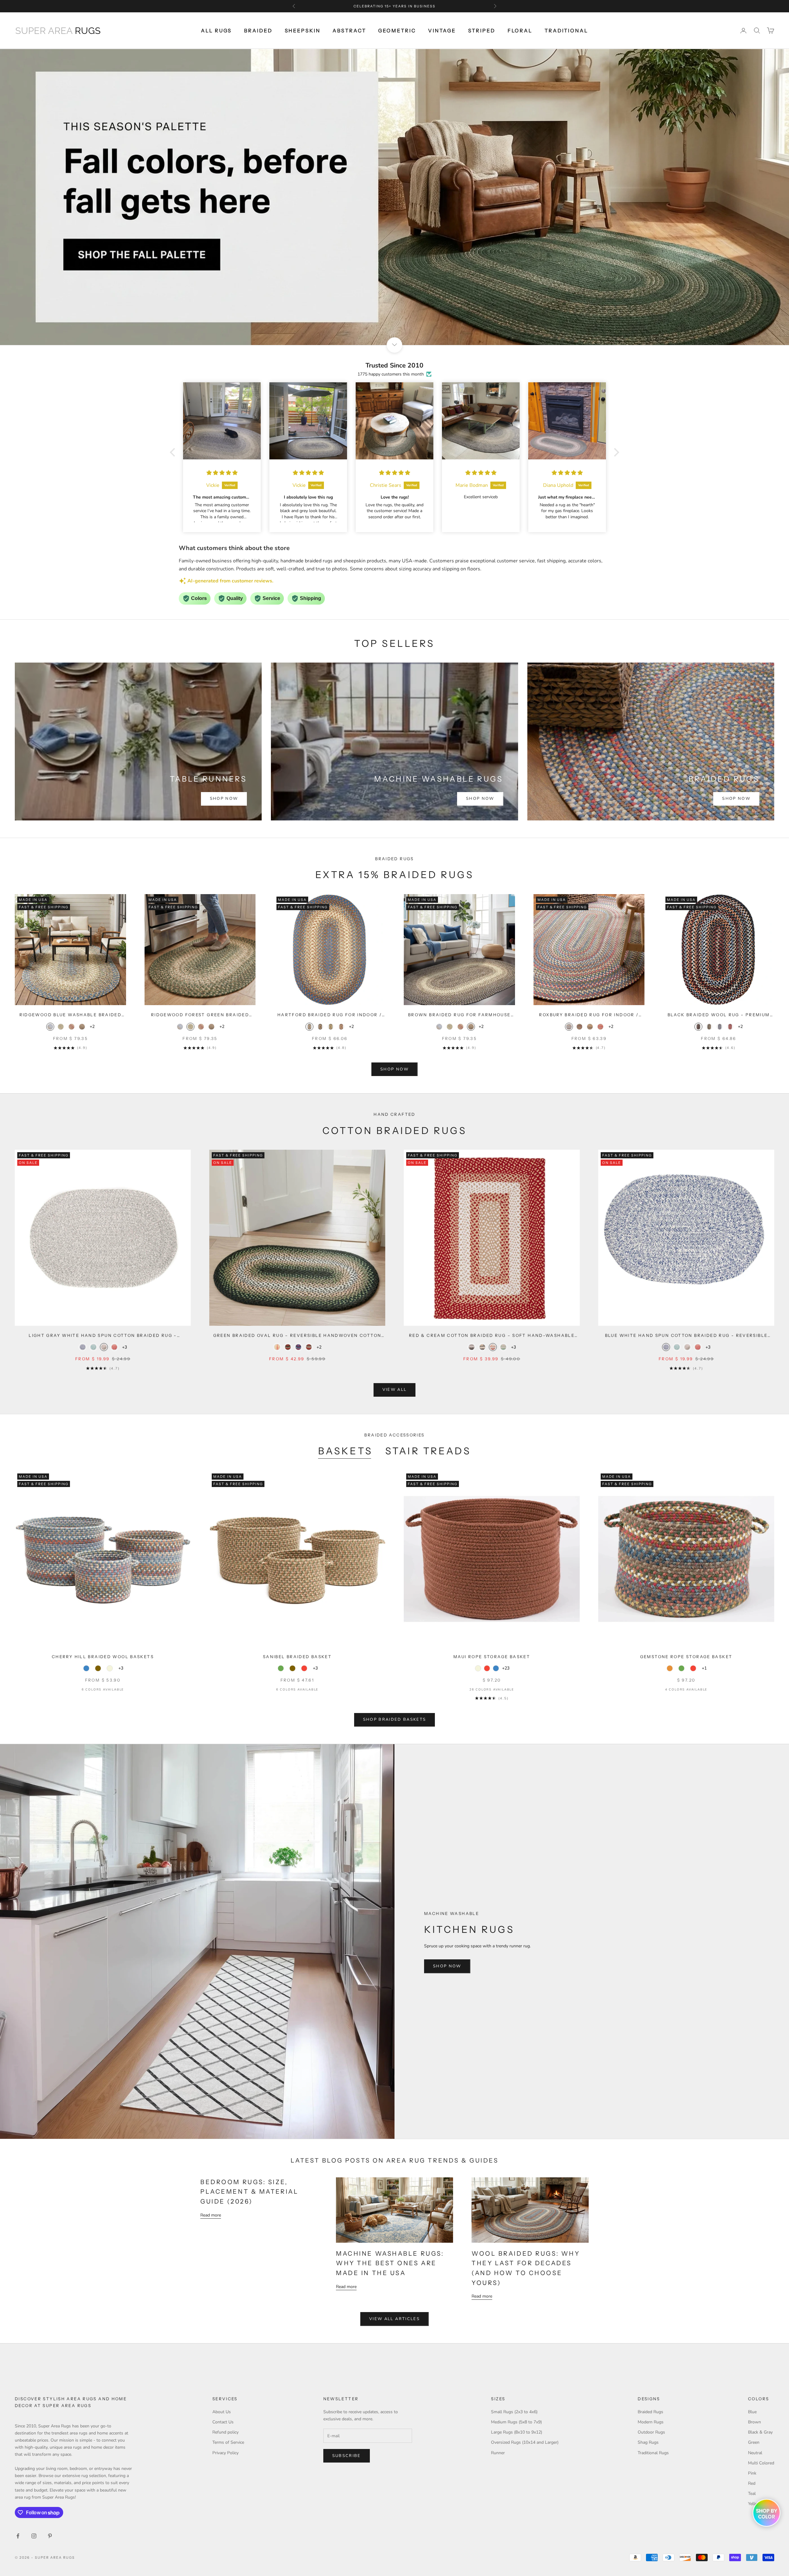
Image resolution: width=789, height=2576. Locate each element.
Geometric (397, 31)
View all (395, 1390)
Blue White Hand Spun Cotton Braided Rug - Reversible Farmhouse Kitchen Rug (686, 1336)
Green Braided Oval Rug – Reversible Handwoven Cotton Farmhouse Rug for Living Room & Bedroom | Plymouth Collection (297, 1336)
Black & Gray (760, 2432)
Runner (498, 2453)
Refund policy (225, 2432)
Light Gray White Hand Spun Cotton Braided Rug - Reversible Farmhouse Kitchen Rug (103, 1336)
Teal (752, 2494)
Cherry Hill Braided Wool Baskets (103, 1657)
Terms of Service (228, 2442)
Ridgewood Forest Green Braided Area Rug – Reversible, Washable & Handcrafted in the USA (200, 1015)
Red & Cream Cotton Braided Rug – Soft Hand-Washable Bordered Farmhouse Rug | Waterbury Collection (492, 1336)
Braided (258, 31)
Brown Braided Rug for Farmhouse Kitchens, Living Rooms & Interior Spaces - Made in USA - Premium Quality (459, 1015)
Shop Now (224, 799)
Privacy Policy (225, 2453)
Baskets (345, 1451)
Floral (520, 31)
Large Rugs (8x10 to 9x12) (517, 2432)
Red (752, 2483)
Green (754, 2442)
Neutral (755, 2453)
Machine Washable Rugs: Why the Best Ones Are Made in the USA (390, 2263)
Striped (482, 31)
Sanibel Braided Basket (297, 1657)
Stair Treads (428, 1451)
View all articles (394, 2319)
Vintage (442, 31)
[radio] (50, 1027)
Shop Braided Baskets (395, 1719)
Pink (752, 2473)
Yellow (754, 2504)
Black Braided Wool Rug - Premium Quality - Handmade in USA (719, 1015)
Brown (754, 2422)
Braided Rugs (650, 2412)
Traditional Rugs (653, 2453)
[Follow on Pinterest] (50, 2536)
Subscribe (347, 2456)
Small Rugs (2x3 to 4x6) (514, 2412)
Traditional (566, 31)
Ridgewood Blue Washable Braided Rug (71, 1015)
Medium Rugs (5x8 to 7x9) (516, 2422)
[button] (174, 452)
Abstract (349, 31)
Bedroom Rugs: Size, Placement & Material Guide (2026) (249, 2192)
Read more (211, 2215)
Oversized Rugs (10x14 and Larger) (525, 2442)
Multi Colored (761, 2463)
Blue (752, 2412)
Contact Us (223, 2422)
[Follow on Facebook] (18, 2536)
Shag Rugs (648, 2442)
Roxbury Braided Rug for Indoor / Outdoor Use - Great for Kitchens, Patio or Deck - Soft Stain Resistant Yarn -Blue (589, 1015)
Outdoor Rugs (651, 2432)
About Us (222, 2412)
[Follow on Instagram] (34, 2536)
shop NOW (394, 1069)
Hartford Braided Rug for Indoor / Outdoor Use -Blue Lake (330, 1015)
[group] (394, 197)
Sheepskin (303, 31)
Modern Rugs (651, 2422)
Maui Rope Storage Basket (492, 1657)
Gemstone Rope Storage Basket (686, 1657)
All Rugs (216, 31)
